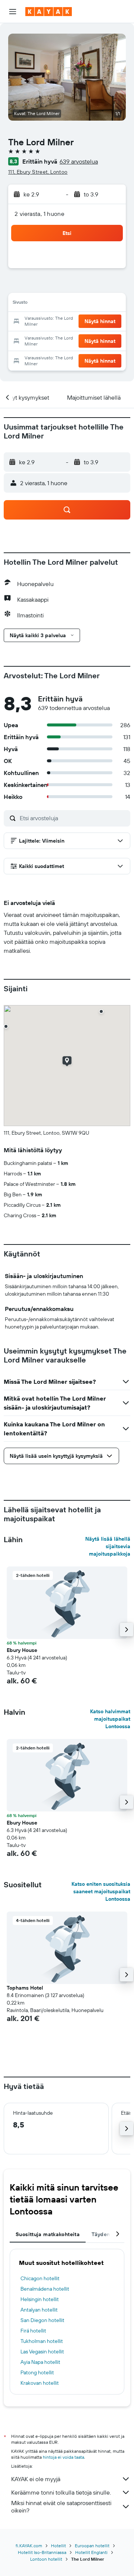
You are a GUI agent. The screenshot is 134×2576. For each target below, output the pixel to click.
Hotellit (58, 2546)
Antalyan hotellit (39, 2310)
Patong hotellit (37, 2372)
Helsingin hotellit (40, 2299)
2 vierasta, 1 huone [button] (39, 214)
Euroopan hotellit (92, 2546)
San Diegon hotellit (42, 2320)
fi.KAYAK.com (29, 2546)
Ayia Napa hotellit (40, 2362)
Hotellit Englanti (91, 2552)
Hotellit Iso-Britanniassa (42, 2552)
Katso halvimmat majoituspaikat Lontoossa (110, 1719)
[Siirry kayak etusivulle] (49, 12)
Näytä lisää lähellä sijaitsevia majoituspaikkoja (108, 1546)
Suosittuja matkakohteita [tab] (48, 2234)
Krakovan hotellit (40, 2383)
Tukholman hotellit (42, 2341)
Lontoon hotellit (46, 2559)
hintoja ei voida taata (63, 2457)
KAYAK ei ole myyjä (36, 2479)
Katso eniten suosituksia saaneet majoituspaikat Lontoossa (101, 1891)
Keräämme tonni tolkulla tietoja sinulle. (61, 2492)
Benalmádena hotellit (45, 2289)
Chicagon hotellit (40, 2278)
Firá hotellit (33, 2331)
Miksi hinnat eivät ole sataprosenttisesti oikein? (61, 2507)
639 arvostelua (79, 161)
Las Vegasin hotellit (42, 2352)
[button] (13, 12)
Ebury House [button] (22, 1650)
